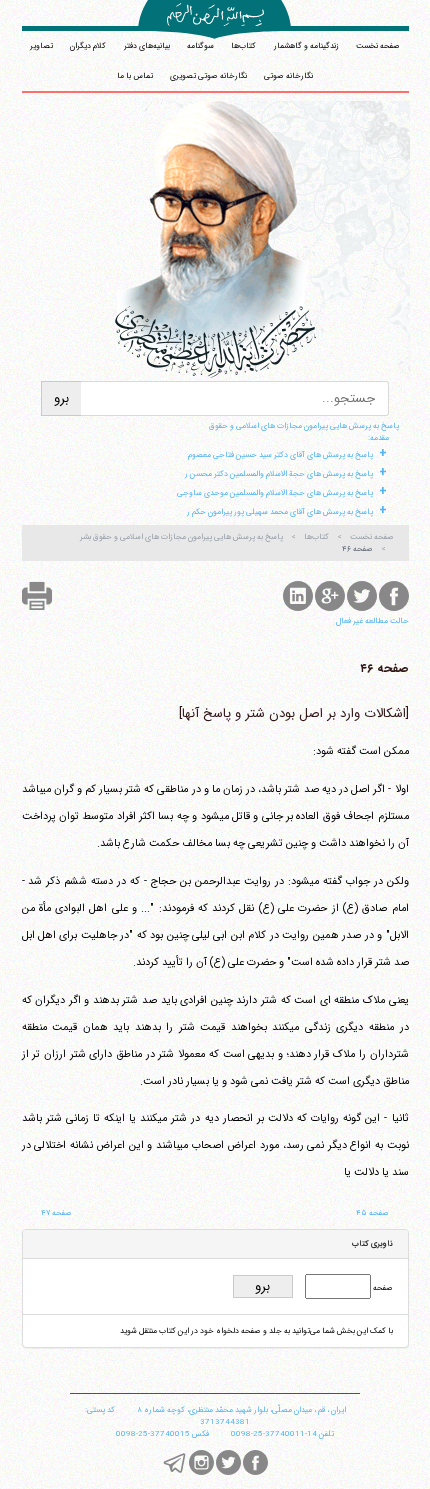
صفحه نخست (378, 46)
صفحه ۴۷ (56, 1213)
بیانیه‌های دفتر (147, 46)
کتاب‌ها (243, 46)
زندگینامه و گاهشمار (306, 46)
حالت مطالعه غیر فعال (372, 621)
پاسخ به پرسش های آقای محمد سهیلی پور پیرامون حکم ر (280, 512)
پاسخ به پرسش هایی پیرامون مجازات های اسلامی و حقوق (304, 426)
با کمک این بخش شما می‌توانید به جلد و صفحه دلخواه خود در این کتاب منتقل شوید (256, 1331)
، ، (241, 1410)
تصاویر (41, 46)
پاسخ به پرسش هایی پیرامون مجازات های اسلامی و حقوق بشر (181, 537)
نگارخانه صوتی (288, 76)
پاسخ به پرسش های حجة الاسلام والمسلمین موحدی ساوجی (275, 493)
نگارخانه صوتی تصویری (208, 76)
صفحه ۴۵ (372, 1213)
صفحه (382, 1288)
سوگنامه (200, 46)
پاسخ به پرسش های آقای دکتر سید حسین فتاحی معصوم (280, 455)
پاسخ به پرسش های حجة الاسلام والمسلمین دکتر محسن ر (279, 474)
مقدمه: (378, 438)
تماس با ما (135, 76)
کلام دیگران (88, 46)
